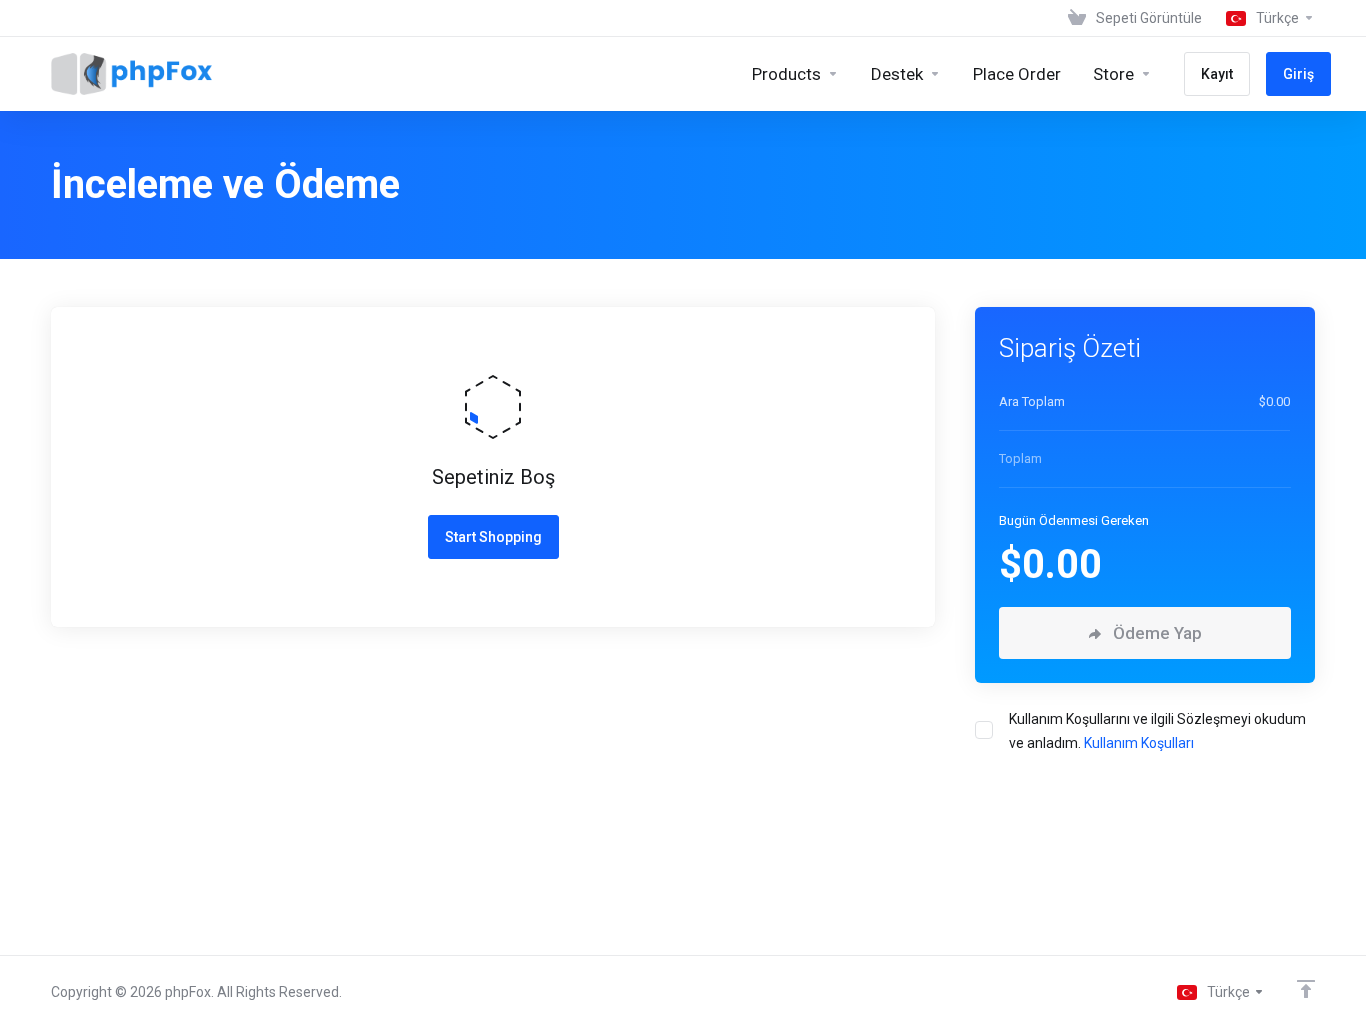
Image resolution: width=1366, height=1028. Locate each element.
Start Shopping (493, 537)
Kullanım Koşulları (1139, 743)
